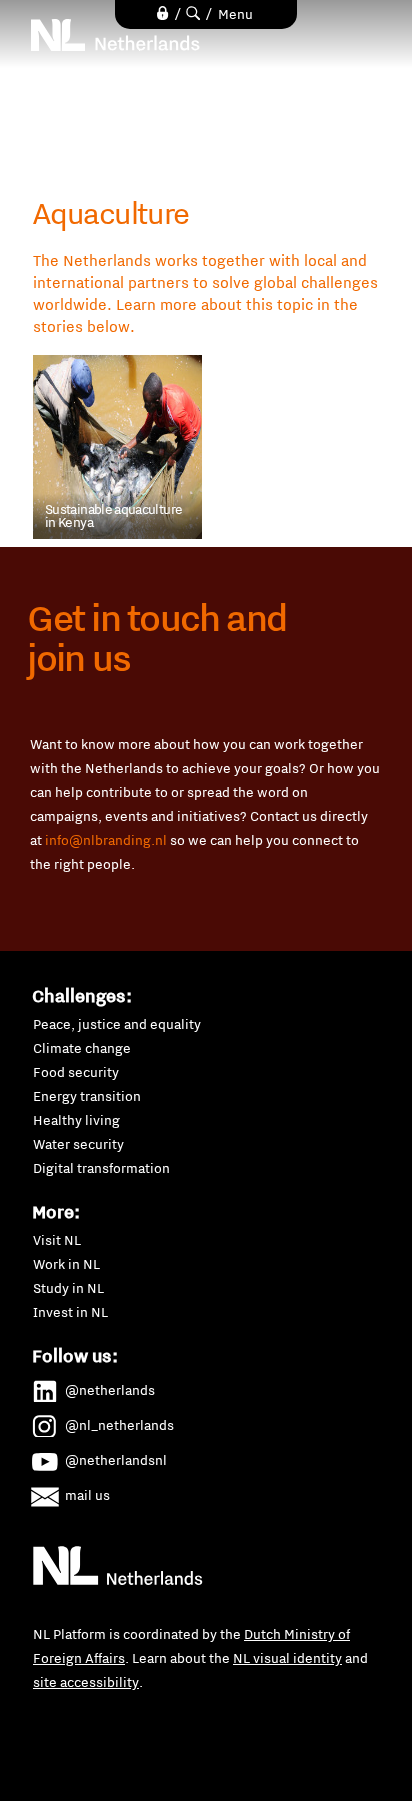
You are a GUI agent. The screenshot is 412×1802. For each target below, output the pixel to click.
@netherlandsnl (116, 1460)
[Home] (116, 35)
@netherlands (110, 1390)
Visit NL (57, 1240)
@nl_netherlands (119, 1425)
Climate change (82, 1048)
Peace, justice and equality (117, 1024)
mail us (87, 1495)
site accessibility (86, 1682)
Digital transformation (101, 1168)
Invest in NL (70, 1312)
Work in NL (66, 1264)
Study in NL (68, 1288)
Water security (78, 1144)
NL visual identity (287, 1658)
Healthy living (76, 1120)
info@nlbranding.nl (106, 840)
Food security (76, 1072)
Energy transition (87, 1096)
